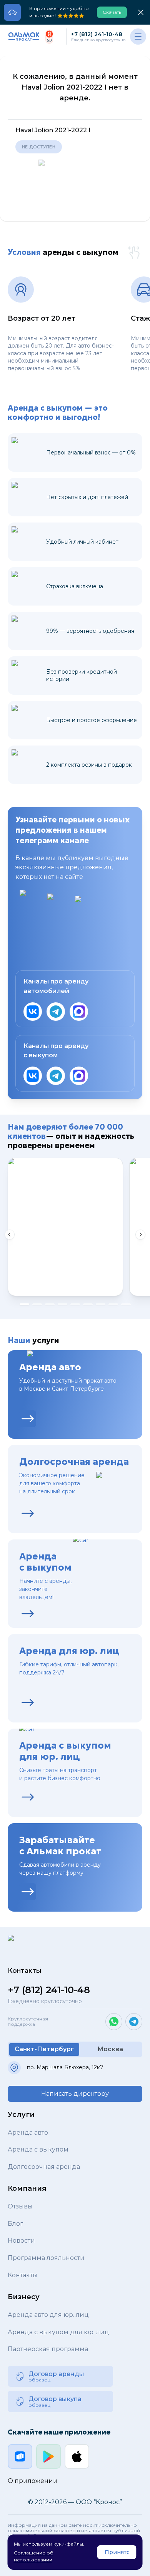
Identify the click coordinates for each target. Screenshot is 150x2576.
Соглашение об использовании (34, 2556)
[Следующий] (140, 1235)
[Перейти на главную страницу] (24, 37)
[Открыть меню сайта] (138, 37)
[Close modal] (141, 12)
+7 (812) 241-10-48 (97, 34)
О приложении (33, 2481)
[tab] (24, 1304)
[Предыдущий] (10, 1235)
